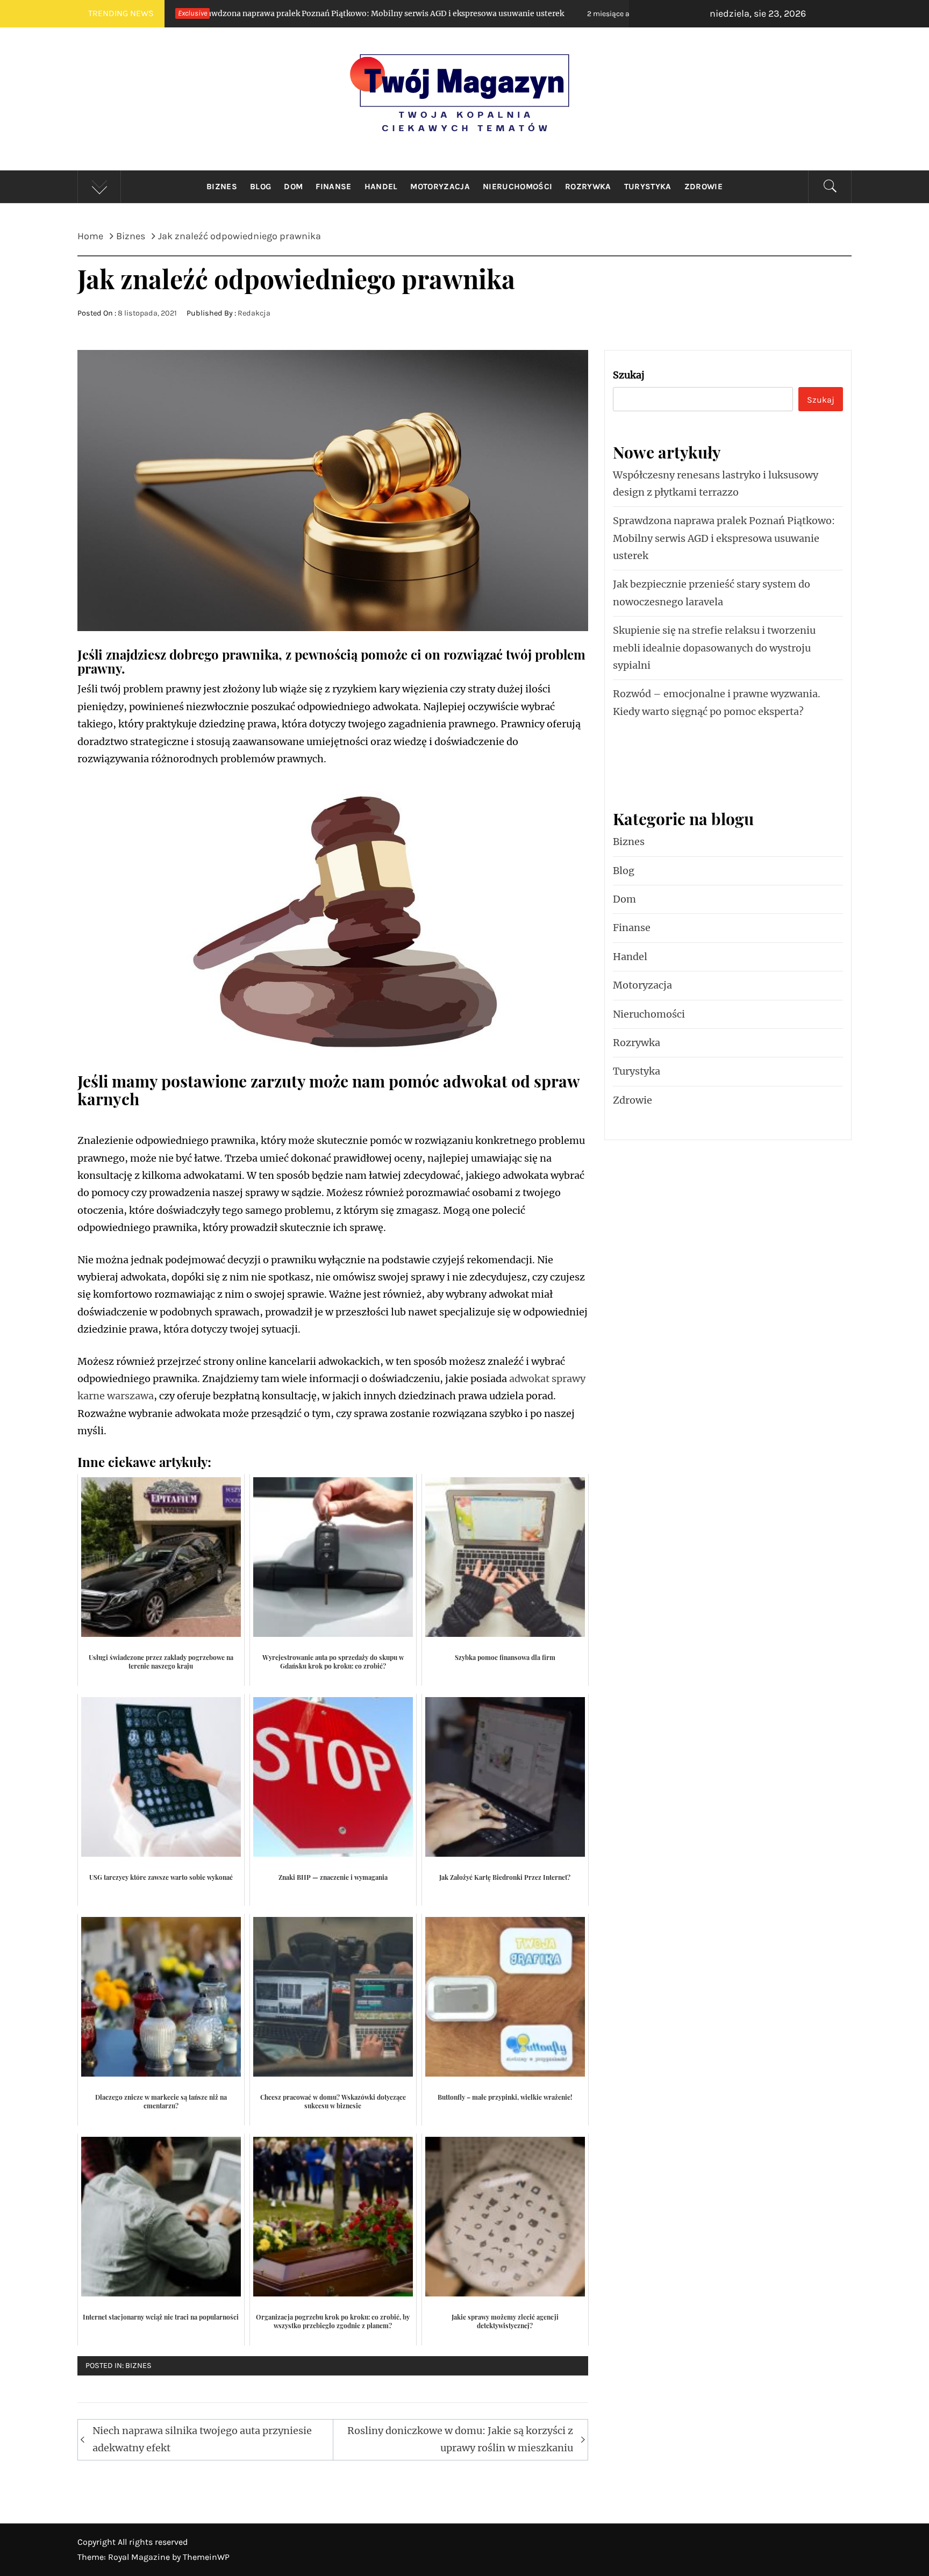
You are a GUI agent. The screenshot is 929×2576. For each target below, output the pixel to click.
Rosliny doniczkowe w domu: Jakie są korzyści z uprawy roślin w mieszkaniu (460, 2439)
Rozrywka (588, 187)
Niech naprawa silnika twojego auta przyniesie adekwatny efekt (202, 2439)
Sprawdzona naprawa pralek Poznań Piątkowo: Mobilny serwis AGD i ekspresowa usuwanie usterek (724, 538)
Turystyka (648, 187)
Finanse (333, 187)
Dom (293, 187)
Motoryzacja (440, 187)
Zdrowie (703, 187)
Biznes (222, 187)
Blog (260, 187)
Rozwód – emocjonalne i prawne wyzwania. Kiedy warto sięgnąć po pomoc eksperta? (717, 702)
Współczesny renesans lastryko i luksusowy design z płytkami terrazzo (716, 484)
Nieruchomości (517, 187)
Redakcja (254, 313)
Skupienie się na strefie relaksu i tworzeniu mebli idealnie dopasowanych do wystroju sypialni (714, 648)
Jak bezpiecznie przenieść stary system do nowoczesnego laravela (591, 13)
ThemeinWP (206, 2557)
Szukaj (629, 375)
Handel (381, 187)
